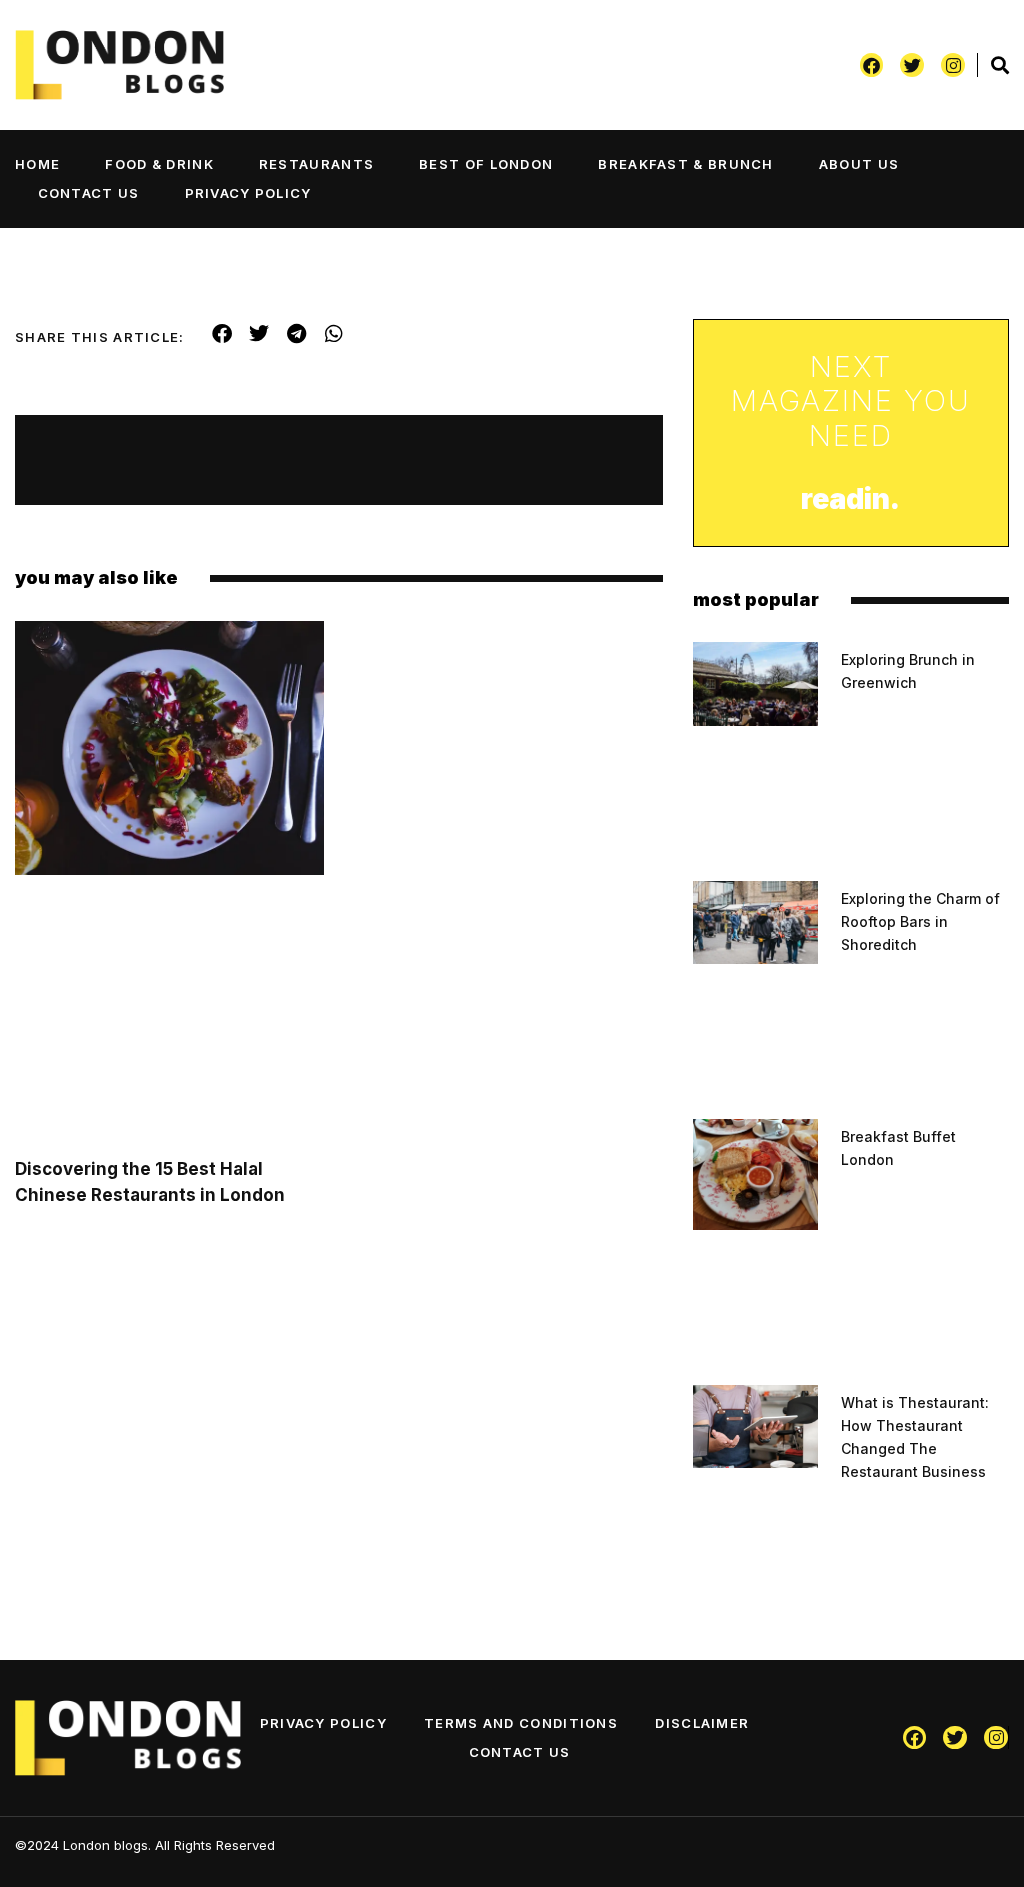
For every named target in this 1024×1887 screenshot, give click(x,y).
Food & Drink (159, 164)
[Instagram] (953, 65)
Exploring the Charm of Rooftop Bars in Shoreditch (920, 921)
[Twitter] (912, 65)
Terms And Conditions (521, 1723)
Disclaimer (702, 1723)
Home (37, 164)
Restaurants (316, 164)
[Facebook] (872, 65)
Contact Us (89, 193)
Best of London (486, 164)
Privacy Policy (248, 193)
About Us (859, 164)
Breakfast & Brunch (685, 164)
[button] (222, 334)
